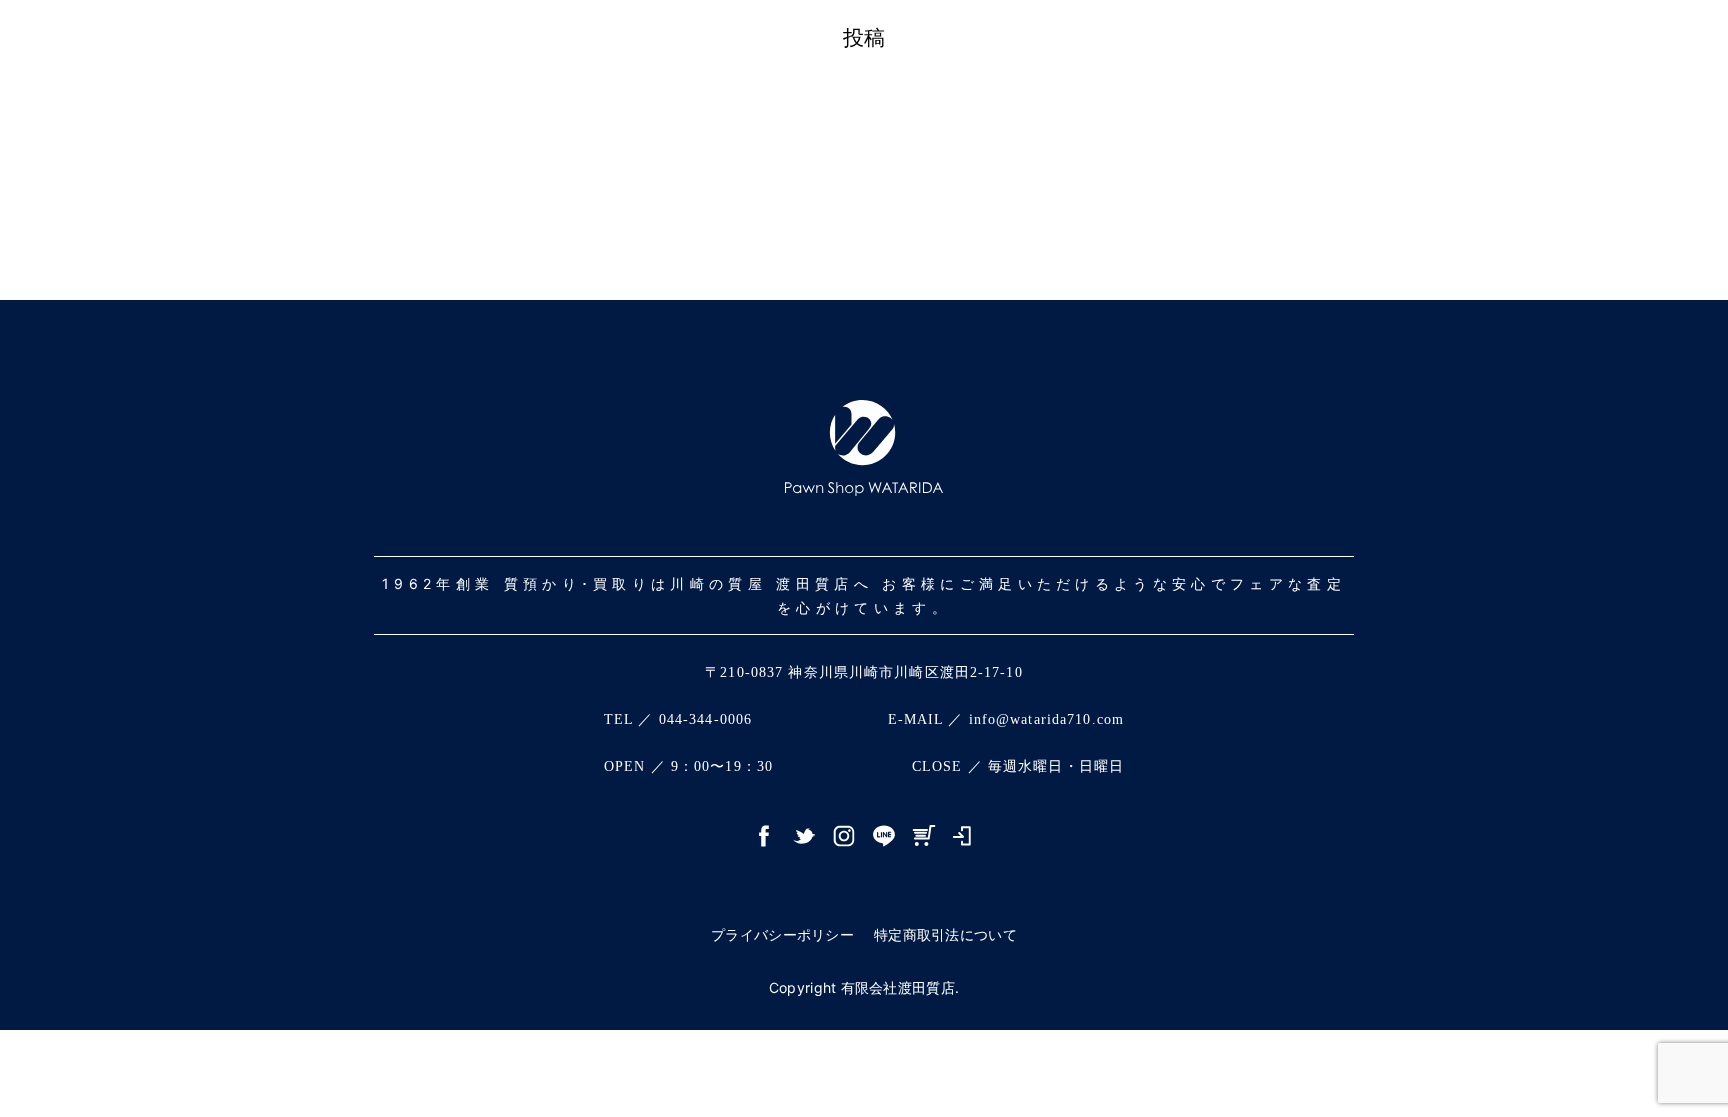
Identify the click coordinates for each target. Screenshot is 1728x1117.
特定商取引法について (945, 934)
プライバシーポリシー (782, 934)
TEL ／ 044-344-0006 (678, 719)
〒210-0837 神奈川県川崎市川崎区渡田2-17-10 (863, 672)
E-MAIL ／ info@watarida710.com (1006, 719)
